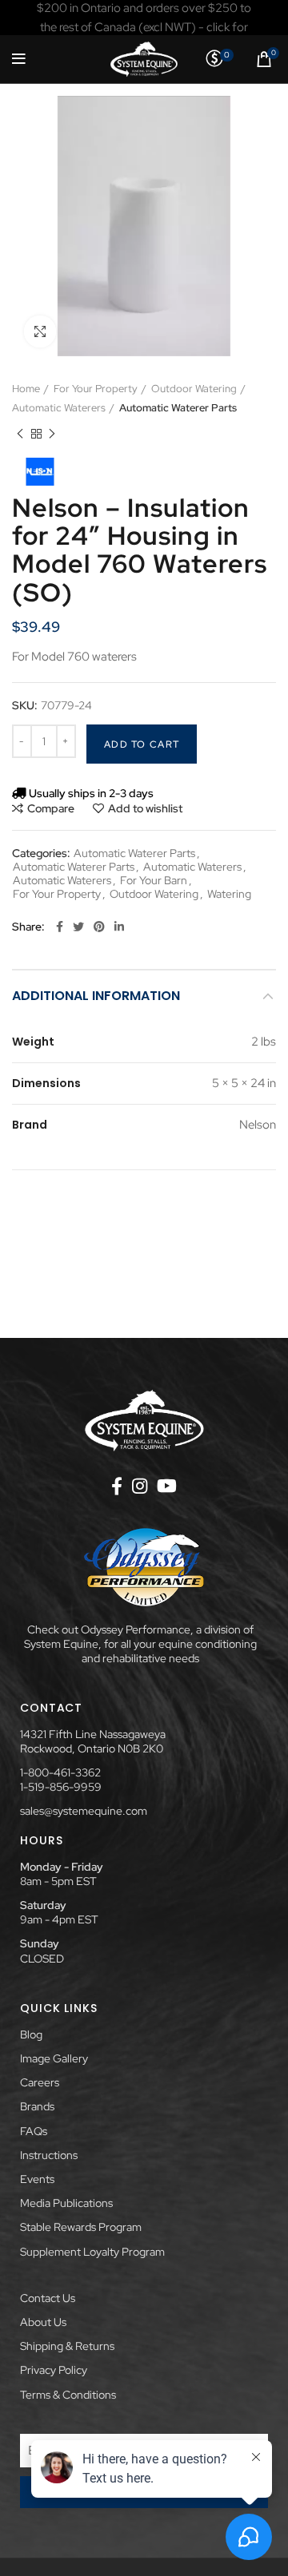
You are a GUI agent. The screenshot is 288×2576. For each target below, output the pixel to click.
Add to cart (142, 744)
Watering (229, 894)
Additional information (96, 996)
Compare (51, 808)
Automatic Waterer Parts (178, 408)
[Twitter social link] (78, 927)
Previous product (20, 434)
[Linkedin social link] (119, 927)
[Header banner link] (144, 18)
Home (26, 389)
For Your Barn (154, 881)
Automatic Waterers (59, 408)
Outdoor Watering (194, 389)
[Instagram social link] (140, 1486)
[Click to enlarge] (40, 331)
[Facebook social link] (60, 927)
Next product (52, 434)
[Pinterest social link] (99, 927)
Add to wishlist (145, 808)
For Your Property (96, 389)
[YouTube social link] (167, 1486)
